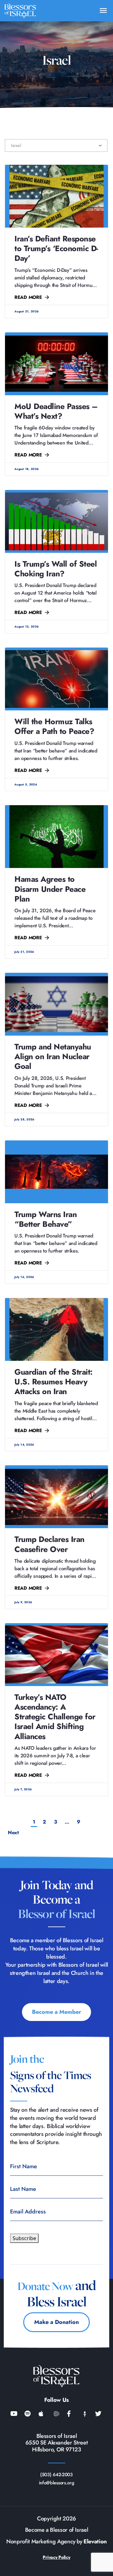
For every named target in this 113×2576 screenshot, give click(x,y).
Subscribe (24, 2238)
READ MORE (28, 297)
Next (56, 1833)
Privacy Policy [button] (56, 2557)
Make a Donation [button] (56, 2322)
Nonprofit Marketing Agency (41, 2542)
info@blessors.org (57, 2483)
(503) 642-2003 (56, 2475)
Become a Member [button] (56, 2012)
